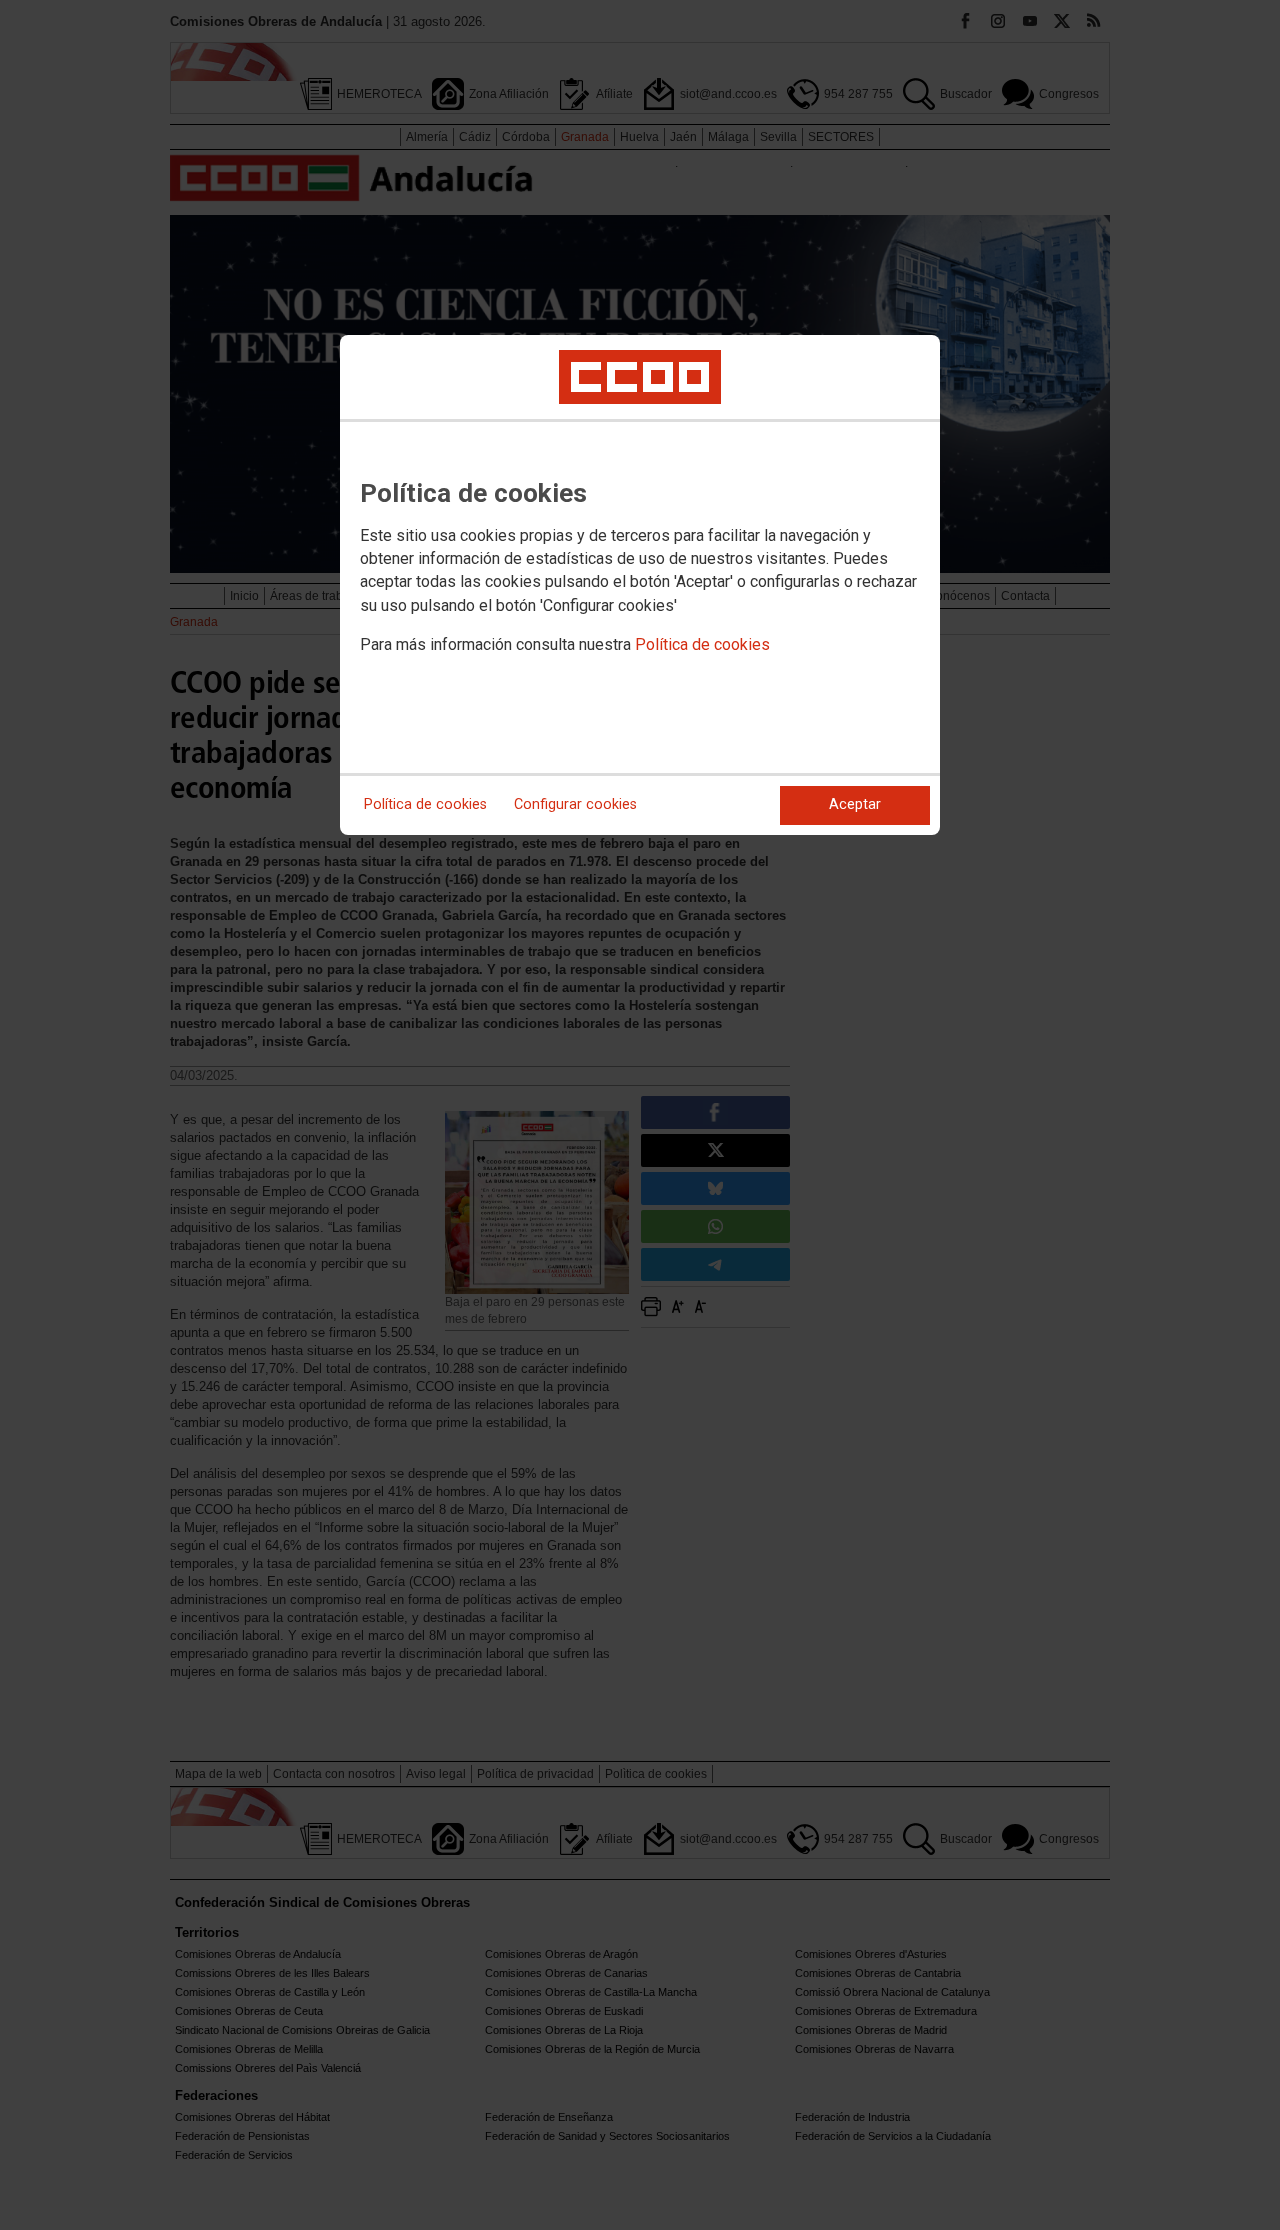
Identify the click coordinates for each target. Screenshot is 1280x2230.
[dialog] (640, 585)
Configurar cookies (575, 804)
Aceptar (855, 804)
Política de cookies (702, 644)
